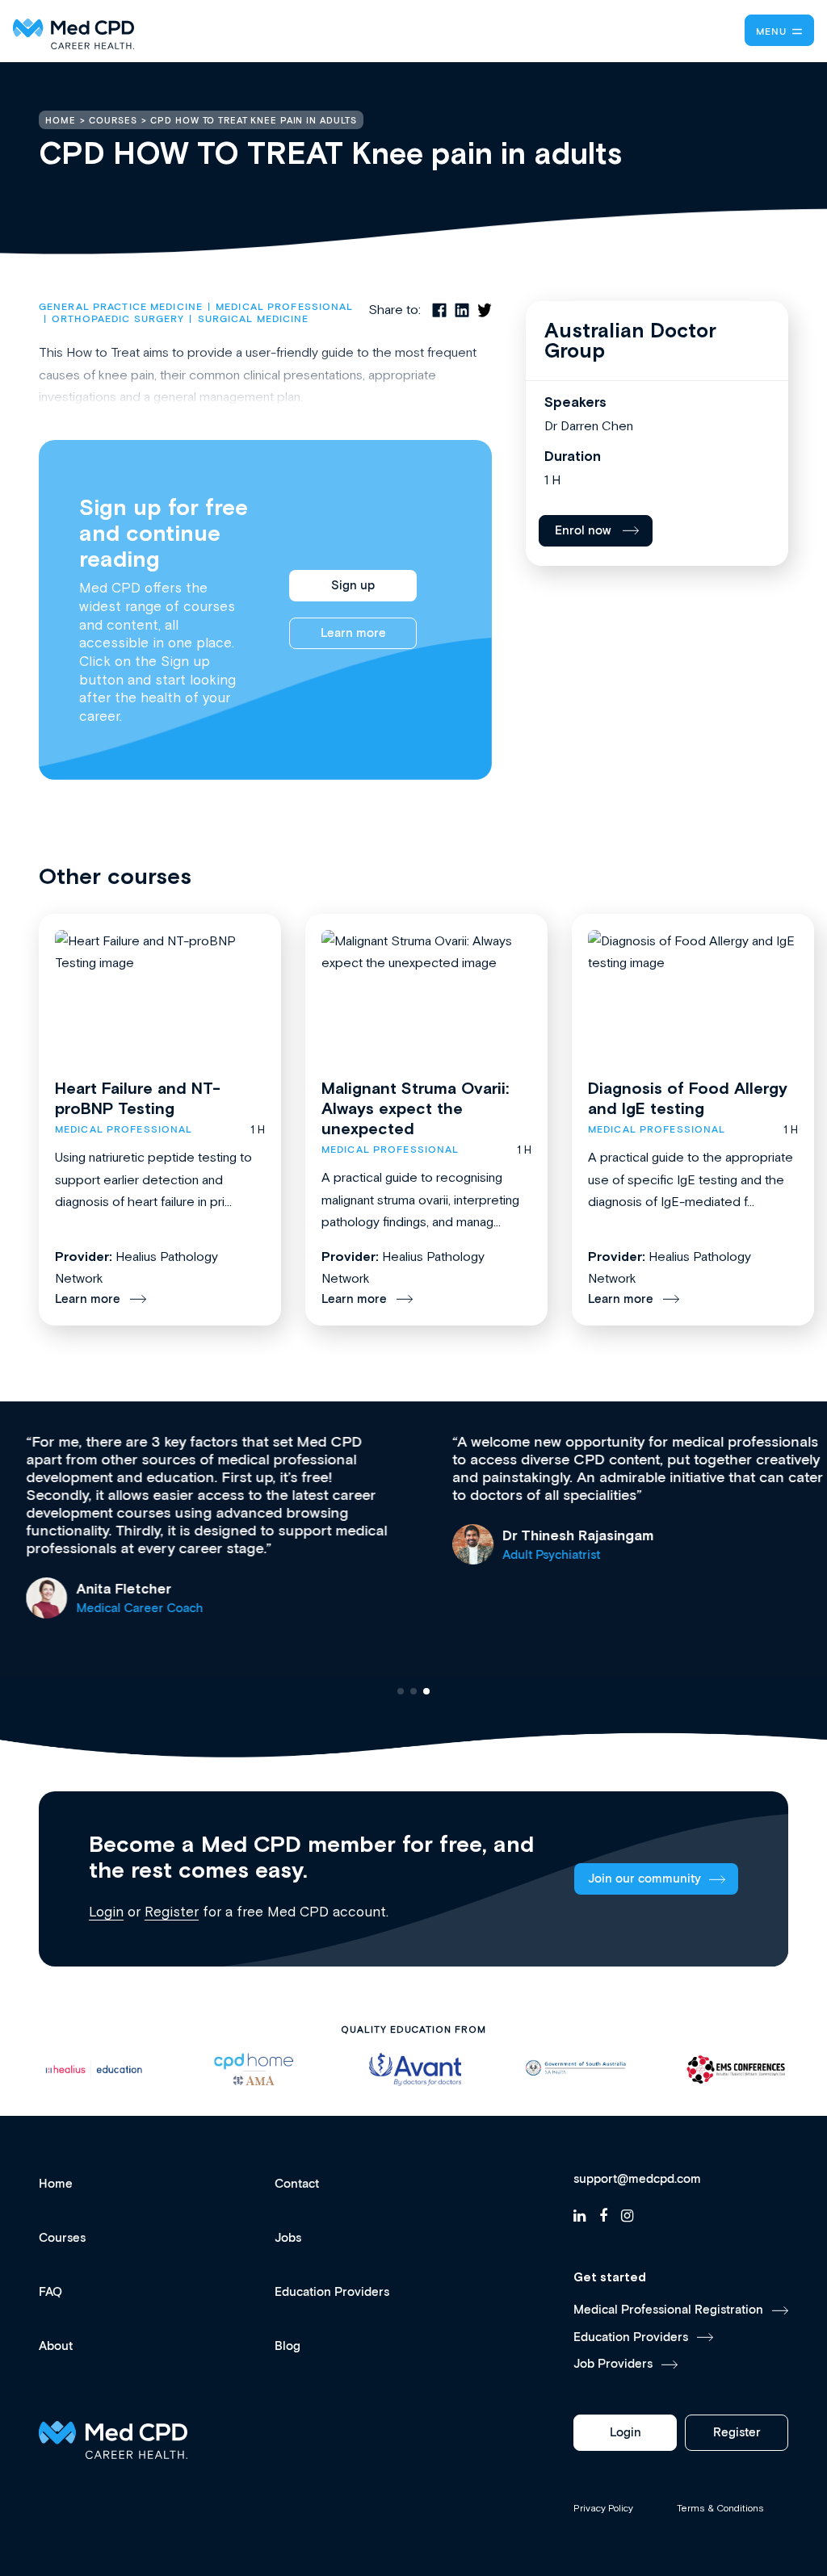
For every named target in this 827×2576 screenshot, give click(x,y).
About (56, 2346)
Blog (288, 2346)
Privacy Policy (603, 2508)
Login (106, 1912)
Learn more (353, 633)
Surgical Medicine (253, 319)
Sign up (353, 586)
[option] (93, 2069)
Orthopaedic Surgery (118, 319)
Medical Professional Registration (668, 2310)
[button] (401, 1691)
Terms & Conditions (720, 2508)
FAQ (50, 2292)
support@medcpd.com (637, 2180)
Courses (62, 2238)
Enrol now (583, 531)
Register (172, 1912)
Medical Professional (284, 307)
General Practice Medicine (121, 307)
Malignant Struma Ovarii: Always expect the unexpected (415, 1108)
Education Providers (332, 2292)
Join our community (644, 1879)
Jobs (288, 2238)
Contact (297, 2184)
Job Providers (613, 2364)
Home (56, 2184)
